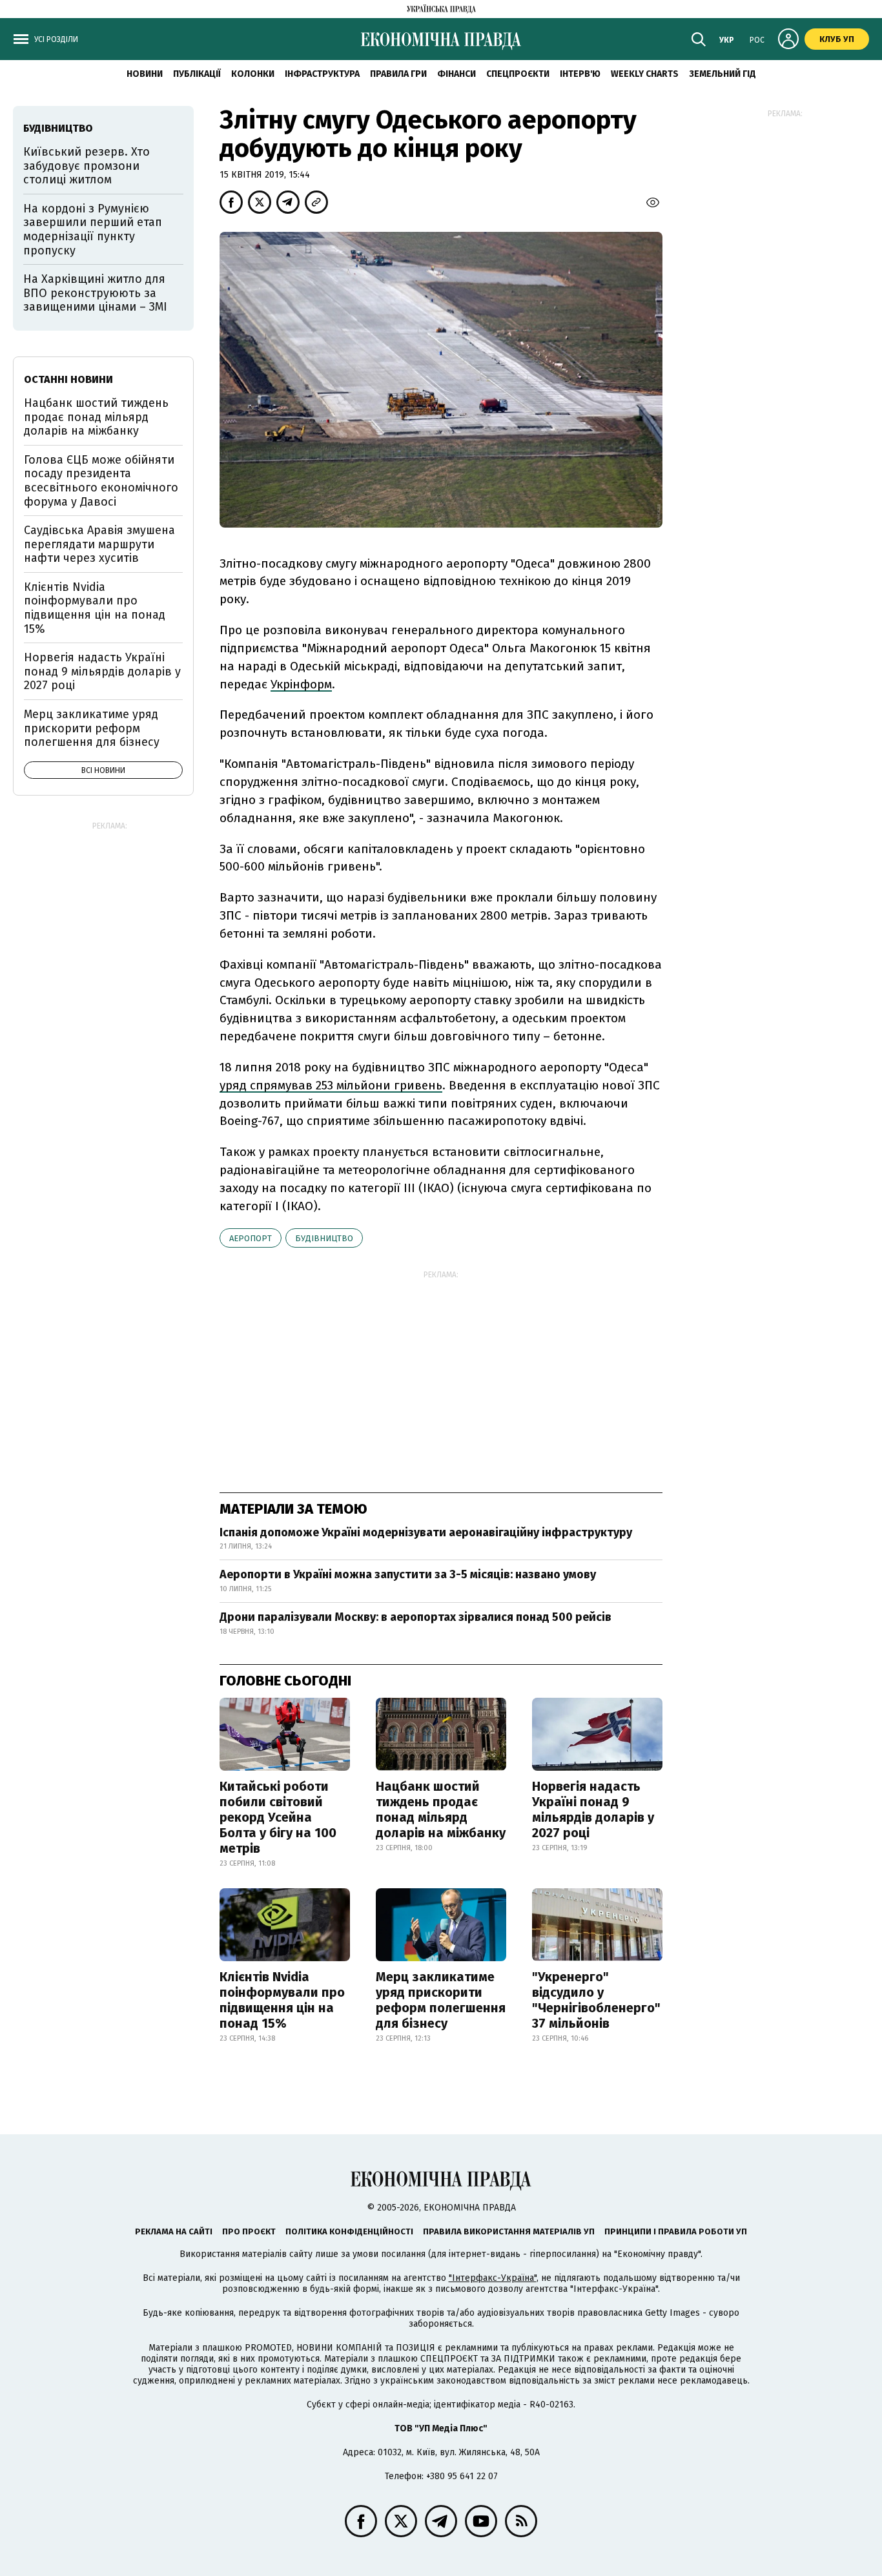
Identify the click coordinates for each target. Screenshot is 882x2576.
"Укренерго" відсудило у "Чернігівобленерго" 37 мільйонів (596, 2000)
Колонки (253, 74)
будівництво (324, 1238)
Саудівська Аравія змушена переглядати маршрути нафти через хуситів (99, 544)
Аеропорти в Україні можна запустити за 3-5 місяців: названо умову (408, 1574)
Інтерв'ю (580, 74)
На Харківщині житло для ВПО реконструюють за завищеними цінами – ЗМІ (95, 293)
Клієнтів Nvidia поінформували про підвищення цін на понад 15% (282, 2000)
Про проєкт (249, 2231)
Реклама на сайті (174, 2231)
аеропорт (251, 1238)
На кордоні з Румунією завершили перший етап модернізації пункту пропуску (93, 230)
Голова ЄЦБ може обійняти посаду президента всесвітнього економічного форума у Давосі (101, 481)
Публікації (197, 74)
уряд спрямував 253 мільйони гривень (331, 1085)
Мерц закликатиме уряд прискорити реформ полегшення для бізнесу (441, 2000)
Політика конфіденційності (349, 2231)
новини (145, 74)
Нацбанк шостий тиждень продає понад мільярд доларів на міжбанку (441, 1809)
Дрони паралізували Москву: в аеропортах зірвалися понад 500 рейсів (415, 1617)
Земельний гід (723, 74)
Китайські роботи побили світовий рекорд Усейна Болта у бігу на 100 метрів (278, 1817)
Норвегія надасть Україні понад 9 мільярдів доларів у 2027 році (593, 1809)
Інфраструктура (322, 74)
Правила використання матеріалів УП (509, 2231)
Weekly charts (645, 74)
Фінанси (456, 74)
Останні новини (68, 379)
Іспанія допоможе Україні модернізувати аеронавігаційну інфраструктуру (426, 1532)
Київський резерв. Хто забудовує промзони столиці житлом (87, 166)
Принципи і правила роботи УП (676, 2231)
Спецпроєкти (518, 74)
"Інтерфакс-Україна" (493, 2278)
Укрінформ (301, 684)
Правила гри (398, 74)
